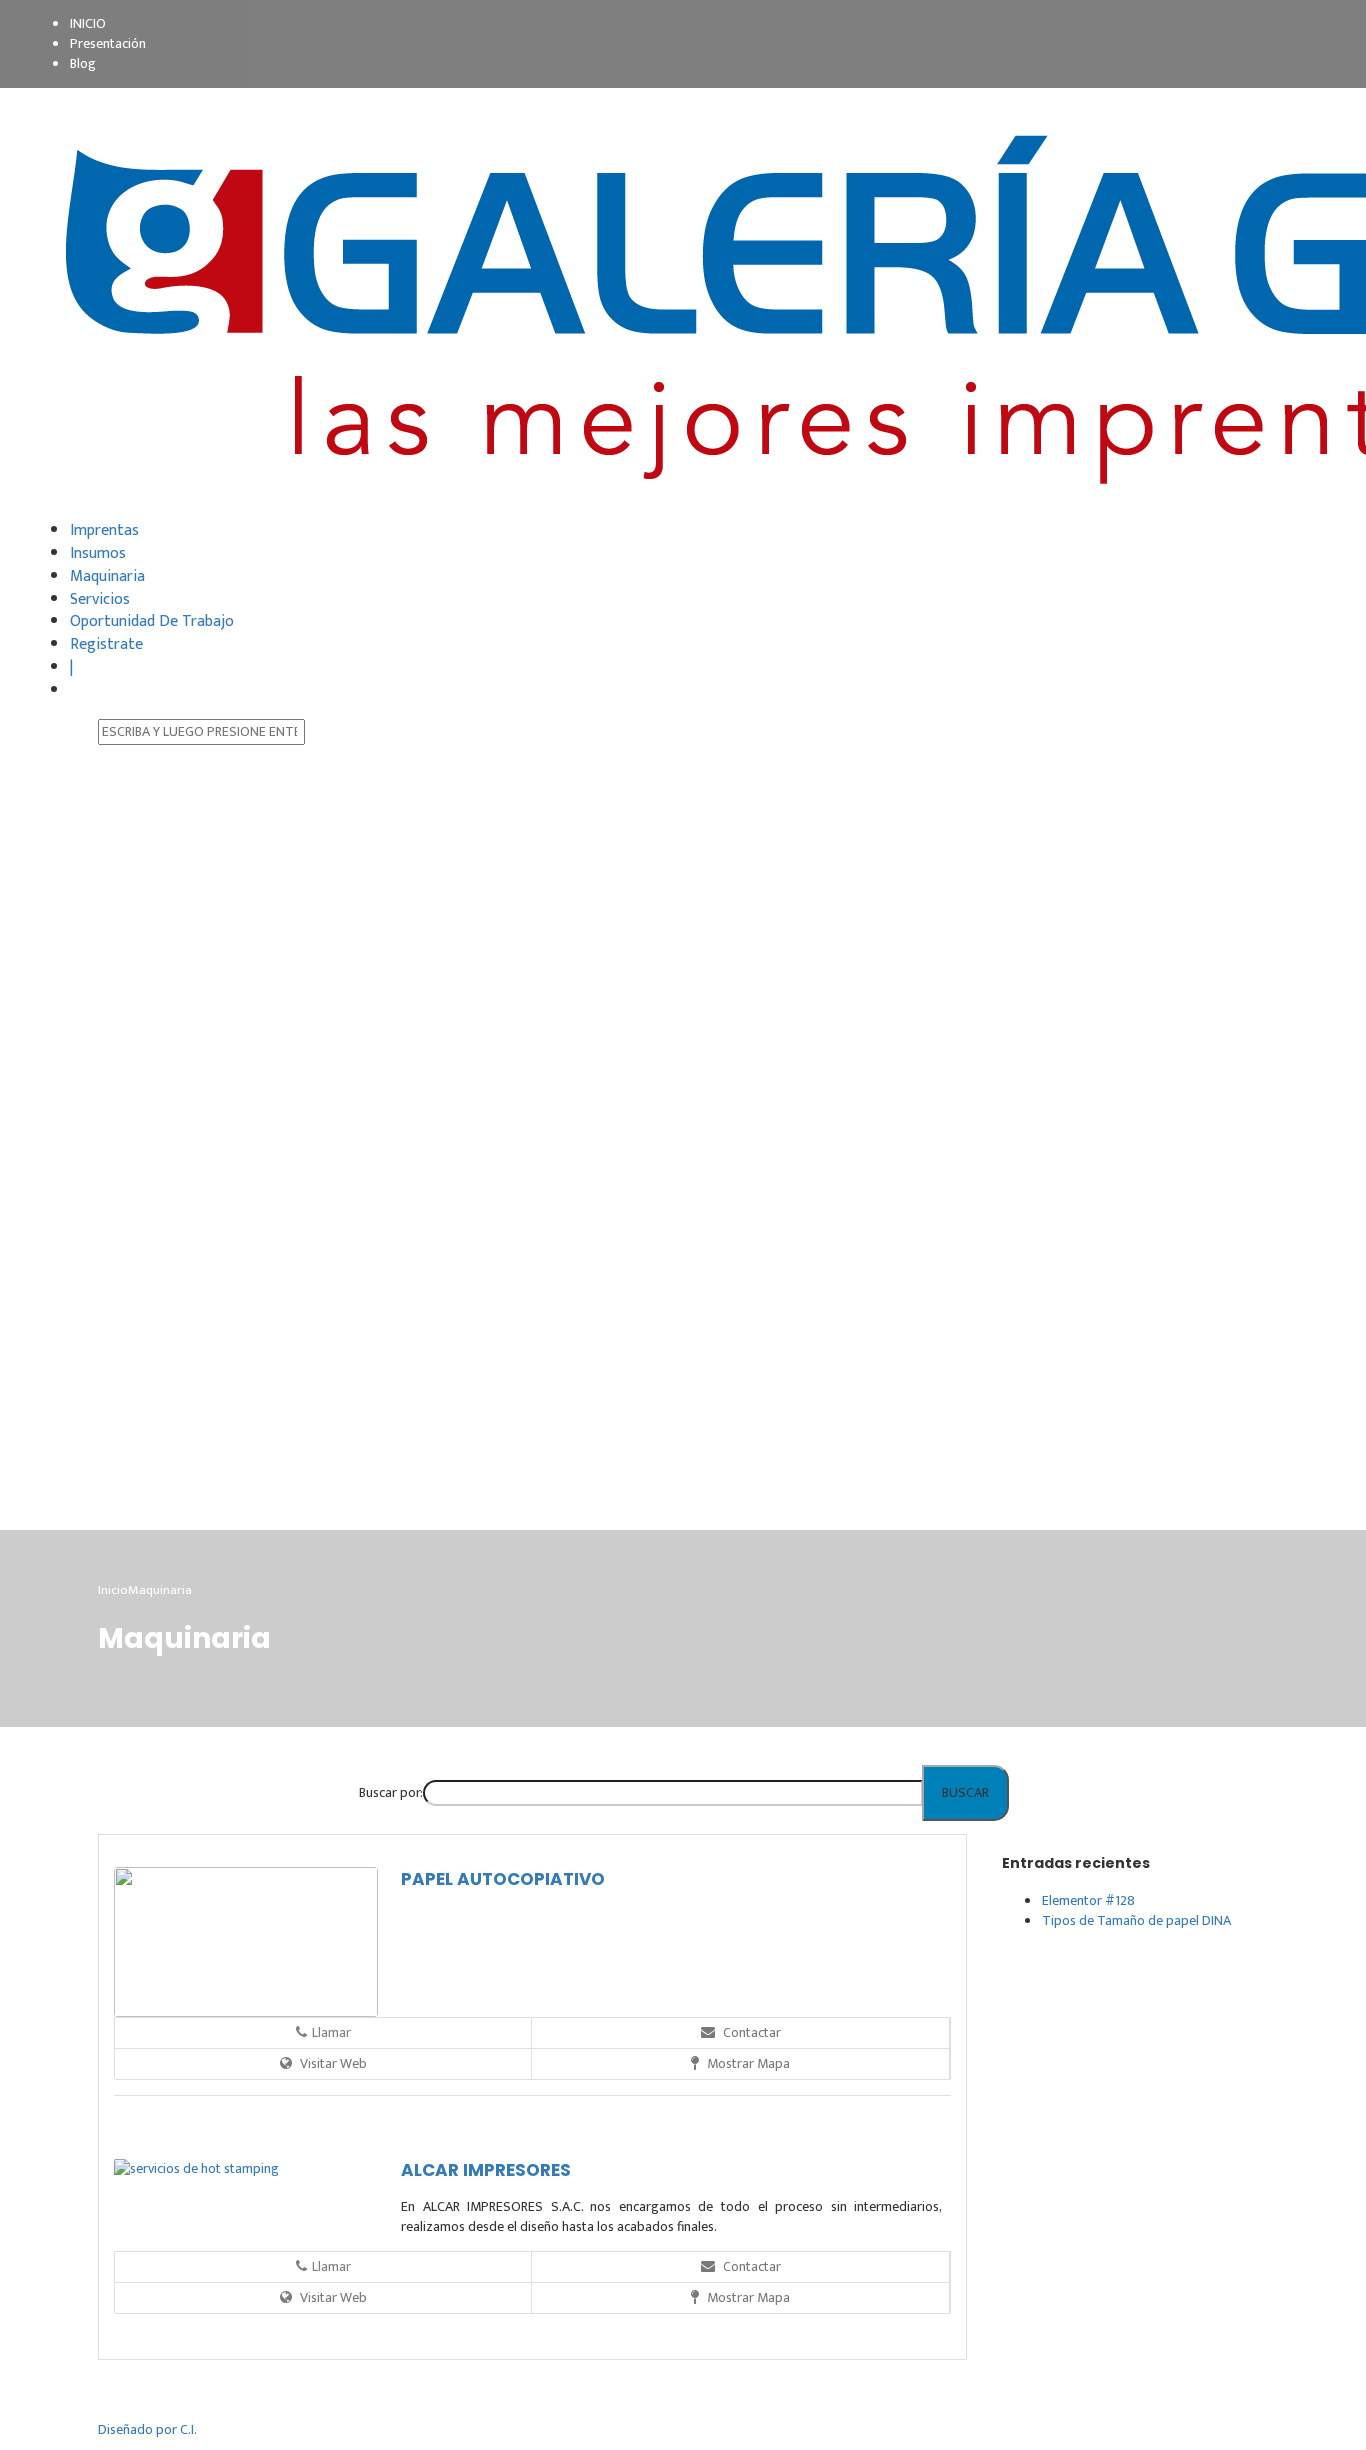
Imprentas (104, 530)
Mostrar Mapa (747, 2063)
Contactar (750, 2032)
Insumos (98, 553)
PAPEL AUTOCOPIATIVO (503, 1879)
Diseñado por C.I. (147, 2429)
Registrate (106, 644)
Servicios (100, 599)
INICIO (88, 23)
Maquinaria (107, 576)
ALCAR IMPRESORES (486, 2170)
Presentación (108, 43)
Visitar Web (332, 2063)
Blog (83, 63)
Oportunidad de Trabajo (152, 621)
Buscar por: (390, 1792)
